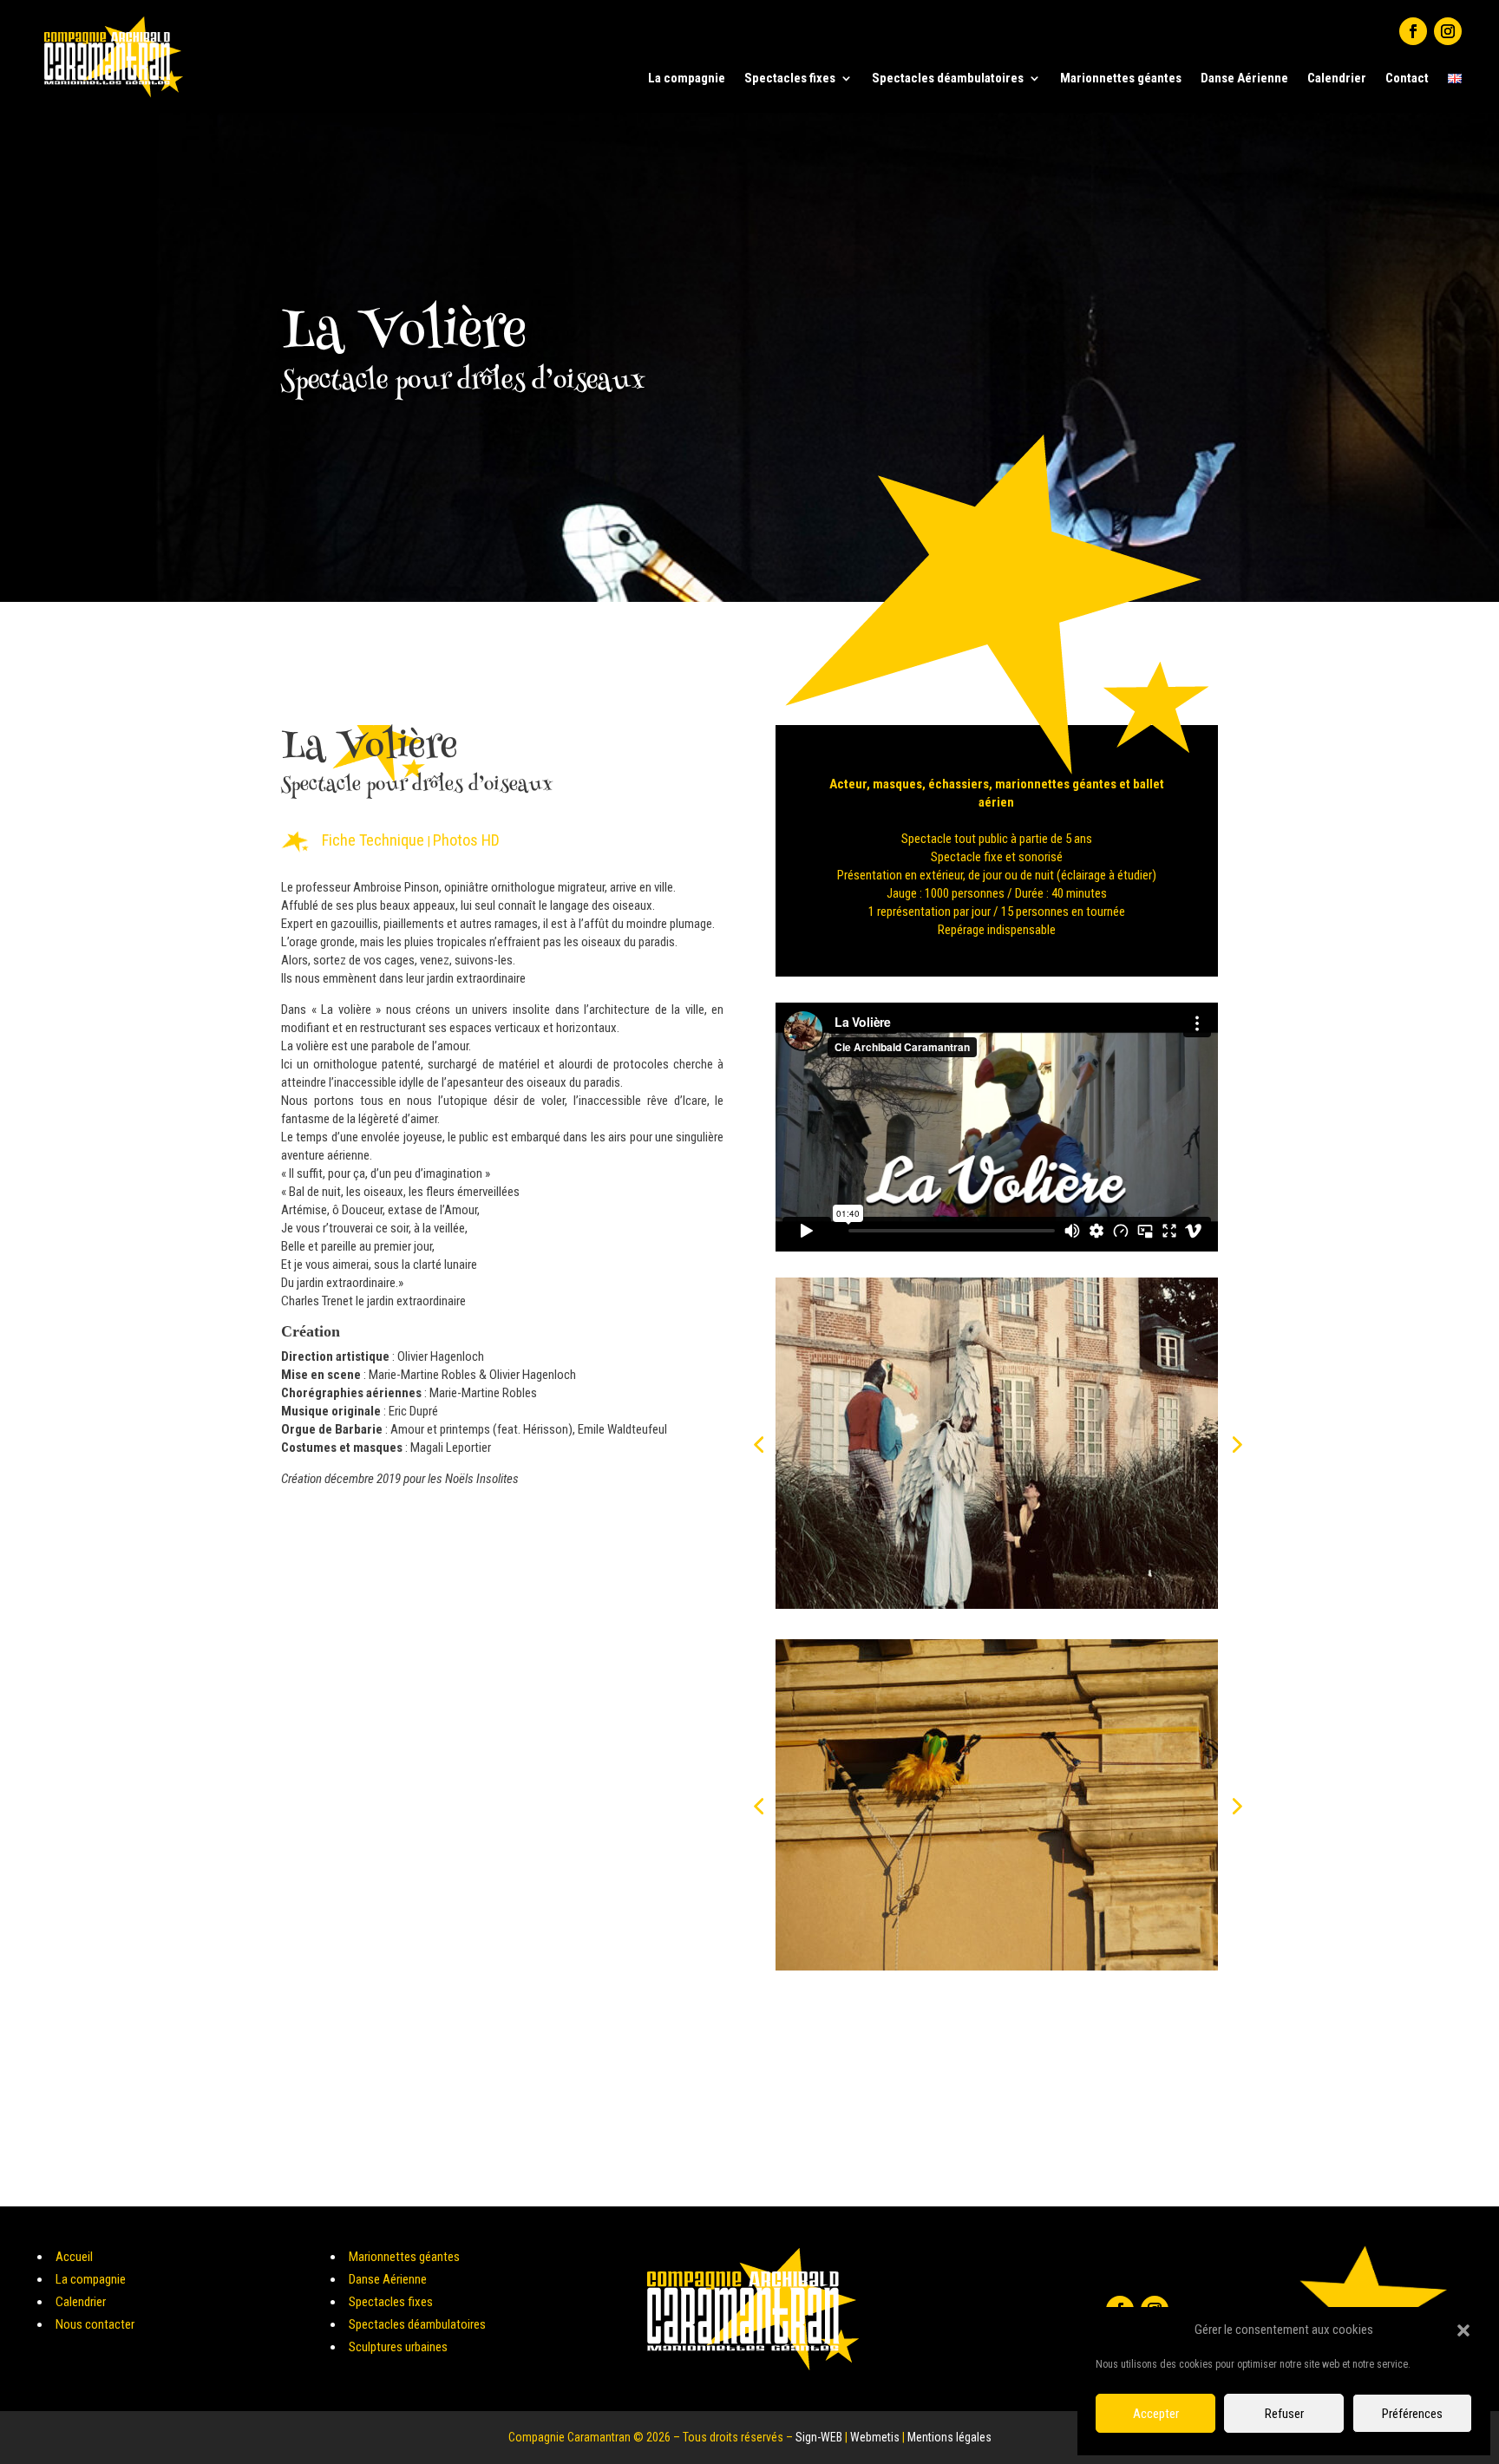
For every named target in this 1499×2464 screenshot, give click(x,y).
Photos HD (466, 840)
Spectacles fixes (790, 78)
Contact (1407, 78)
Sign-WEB (819, 2437)
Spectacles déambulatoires (948, 78)
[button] (1463, 2330)
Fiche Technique (373, 840)
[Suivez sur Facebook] (1413, 31)
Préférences (1412, 2414)
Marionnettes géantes (1121, 78)
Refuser (1284, 2414)
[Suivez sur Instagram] (1448, 31)
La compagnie (687, 78)
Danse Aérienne (1244, 78)
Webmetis (875, 2437)
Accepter (1156, 2414)
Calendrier (1337, 78)
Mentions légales (949, 2437)
